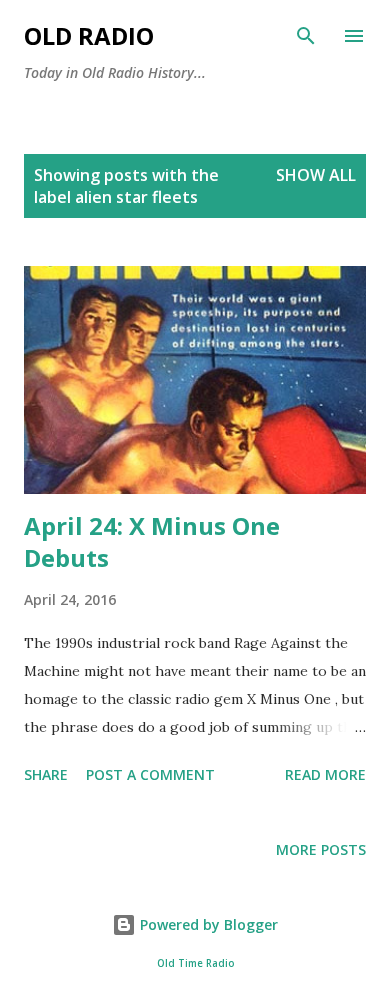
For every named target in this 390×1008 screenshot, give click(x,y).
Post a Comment (150, 774)
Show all (316, 175)
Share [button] (46, 774)
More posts (321, 849)
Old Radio (89, 35)
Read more (325, 774)
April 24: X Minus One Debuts (152, 541)
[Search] (306, 36)
